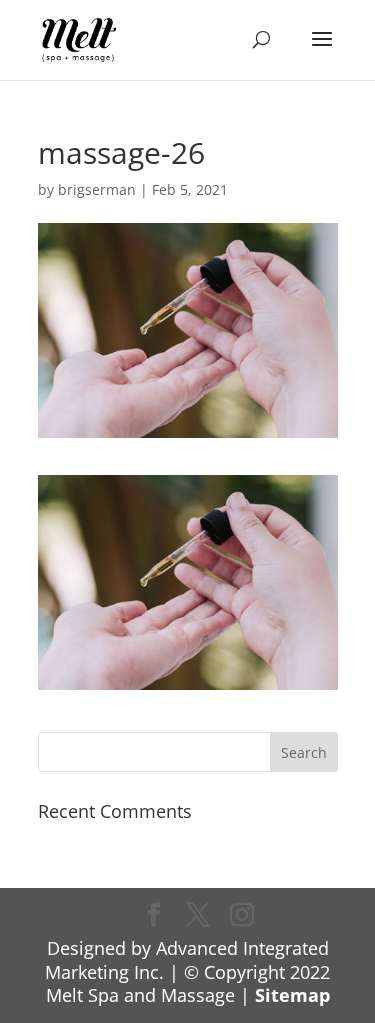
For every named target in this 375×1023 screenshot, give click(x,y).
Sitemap (292, 995)
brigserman (97, 189)
